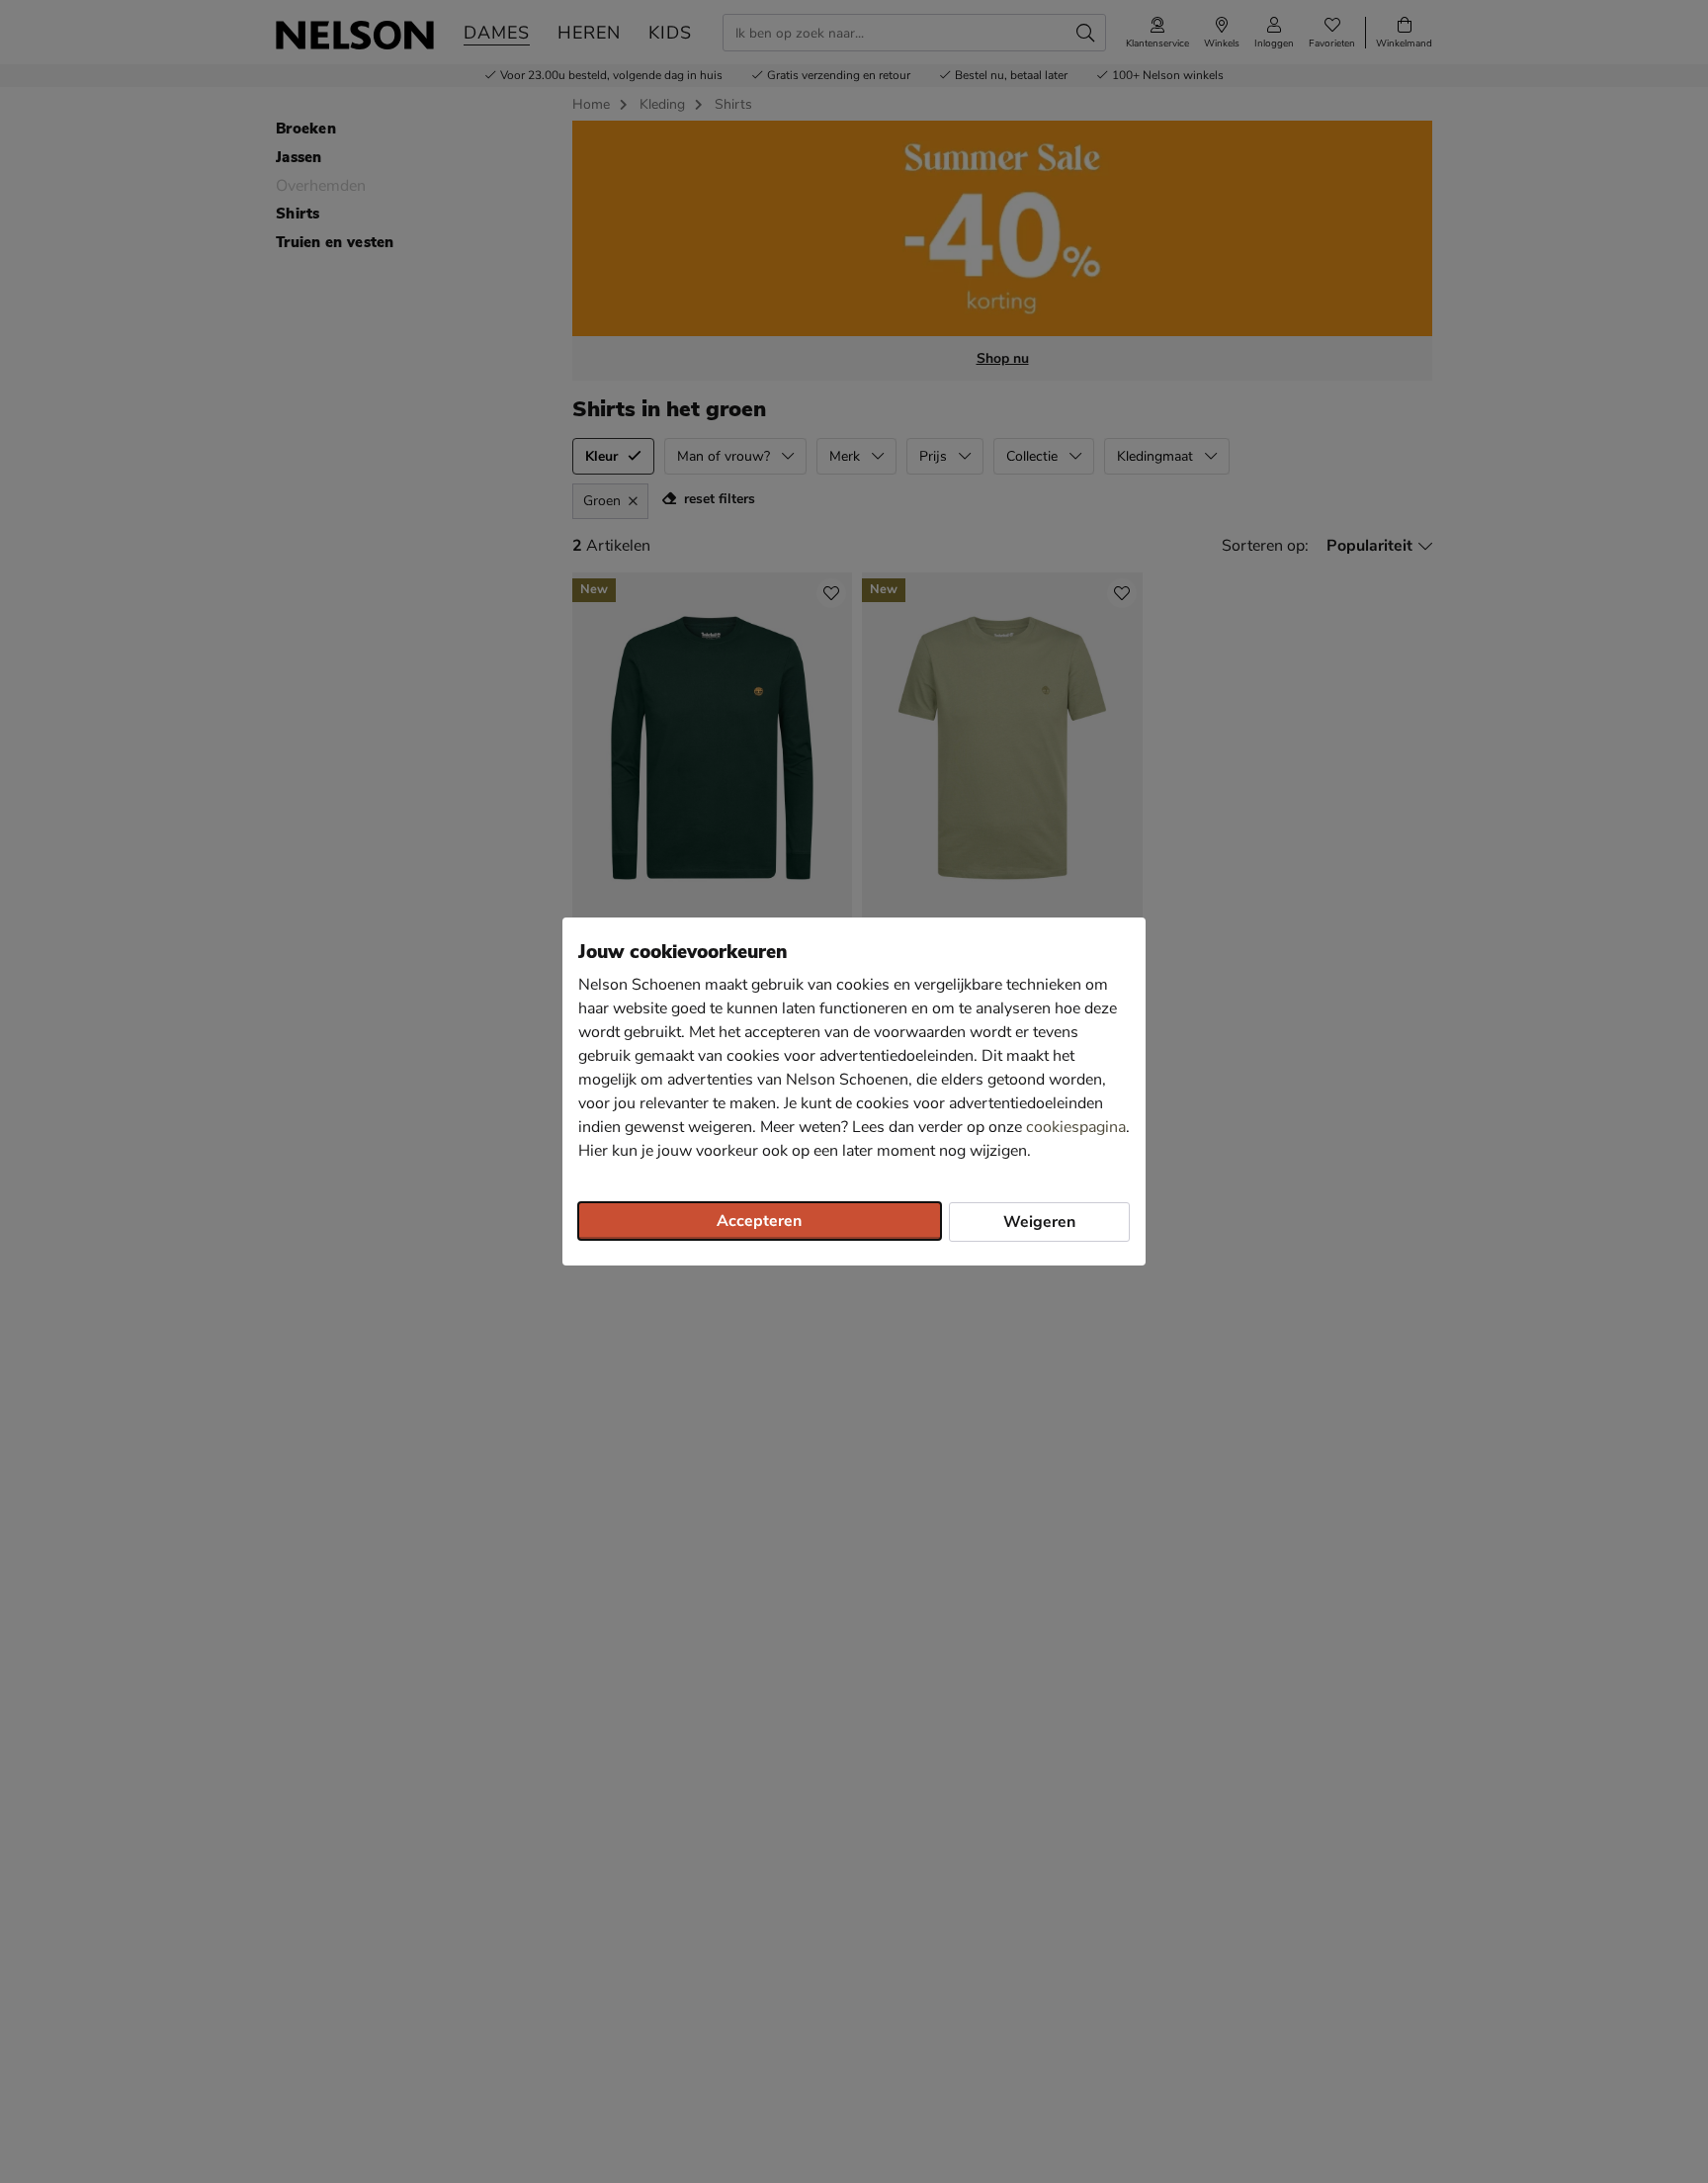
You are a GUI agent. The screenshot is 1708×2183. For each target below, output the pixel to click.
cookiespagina (1076, 1127)
